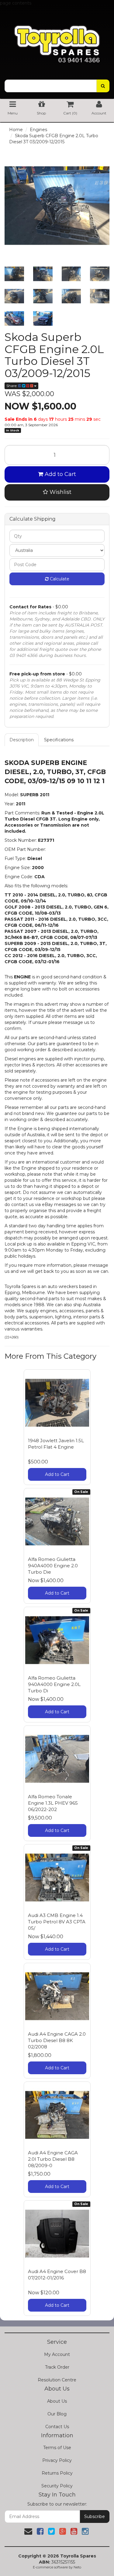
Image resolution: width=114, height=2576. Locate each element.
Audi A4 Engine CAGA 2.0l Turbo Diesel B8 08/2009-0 (53, 2159)
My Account (57, 2354)
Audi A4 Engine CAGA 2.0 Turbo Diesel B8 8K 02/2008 (57, 2040)
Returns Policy (57, 2473)
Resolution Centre (57, 2380)
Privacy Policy (57, 2460)
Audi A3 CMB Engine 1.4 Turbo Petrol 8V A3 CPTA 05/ (57, 1922)
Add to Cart (60, 474)
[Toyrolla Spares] (57, 39)
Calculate (59, 579)
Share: (12, 386)
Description (22, 740)
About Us (57, 2401)
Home (16, 130)
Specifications (59, 740)
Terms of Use (57, 2448)
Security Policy (57, 2486)
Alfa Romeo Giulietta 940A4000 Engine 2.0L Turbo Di (54, 1684)
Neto (77, 2567)
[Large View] (14, 274)
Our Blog (57, 2414)
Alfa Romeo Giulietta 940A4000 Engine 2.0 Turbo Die (53, 1566)
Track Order (57, 2367)
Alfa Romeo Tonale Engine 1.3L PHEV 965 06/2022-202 (53, 1803)
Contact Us (57, 2427)
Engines (38, 130)
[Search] (103, 86)
